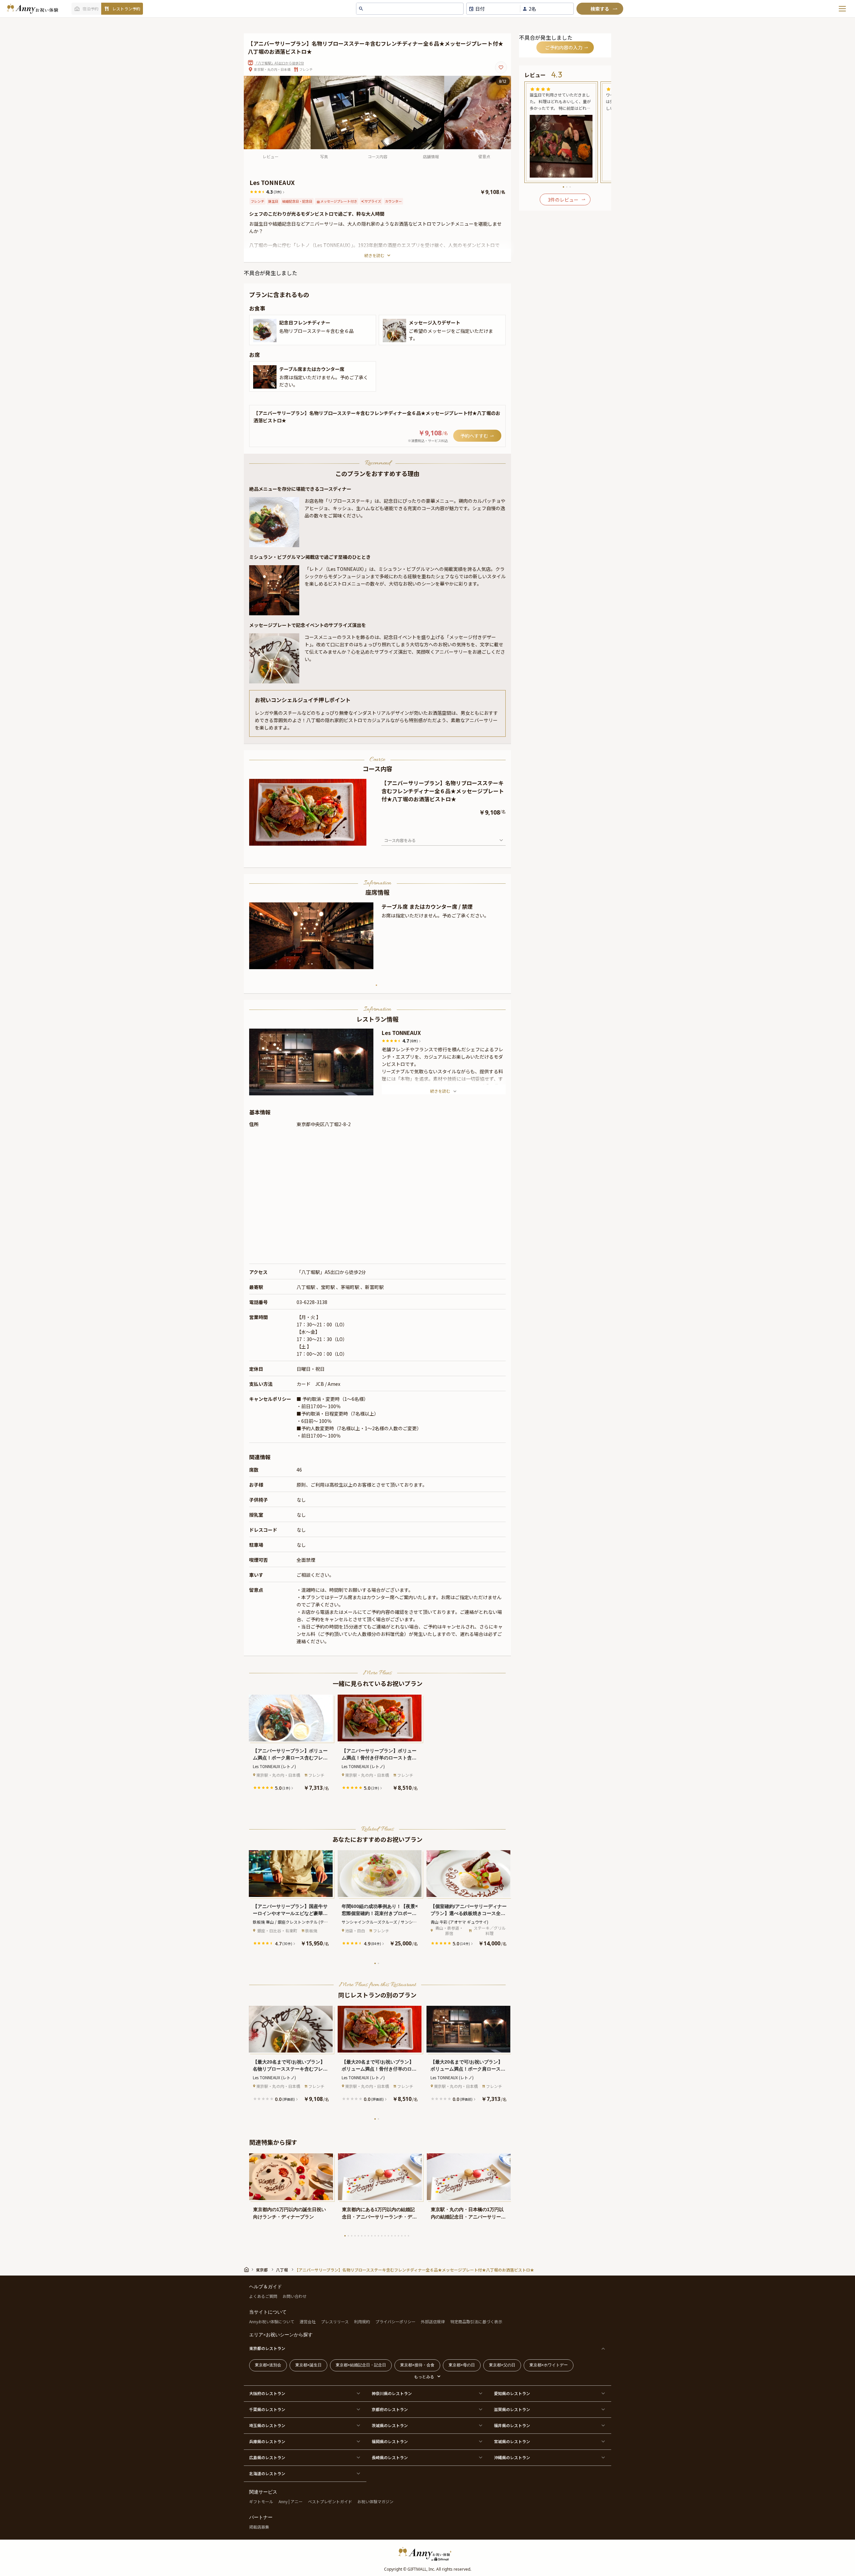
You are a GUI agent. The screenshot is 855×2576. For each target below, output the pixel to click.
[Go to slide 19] (405, 2236)
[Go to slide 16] (395, 2236)
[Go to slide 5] (312, 840)
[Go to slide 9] (372, 2236)
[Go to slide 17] (398, 2236)
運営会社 (308, 2321)
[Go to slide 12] (382, 2236)
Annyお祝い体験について (272, 2321)
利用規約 (362, 2321)
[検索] (600, 9)
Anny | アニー (291, 2501)
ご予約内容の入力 (564, 47)
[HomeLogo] (427, 2554)
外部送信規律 (433, 2321)
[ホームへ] (32, 9)
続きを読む (374, 255)
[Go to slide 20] (408, 2236)
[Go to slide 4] (309, 840)
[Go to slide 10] (375, 2236)
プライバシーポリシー (395, 2321)
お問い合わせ (295, 2296)
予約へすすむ (474, 436)
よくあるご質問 (263, 2296)
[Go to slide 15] (392, 2236)
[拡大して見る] (265, 331)
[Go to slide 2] (302, 840)
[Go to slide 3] (305, 840)
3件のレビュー (563, 200)
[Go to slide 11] (378, 2236)
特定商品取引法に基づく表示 (476, 2321)
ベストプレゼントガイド (330, 2501)
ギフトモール (261, 2501)
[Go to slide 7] (365, 2236)
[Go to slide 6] (315, 840)
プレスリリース (335, 2321)
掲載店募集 (259, 2527)
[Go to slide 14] (388, 2236)
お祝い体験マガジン (375, 2501)
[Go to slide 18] (402, 2236)
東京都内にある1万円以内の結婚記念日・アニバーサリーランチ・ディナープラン (379, 2214)
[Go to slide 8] (368, 2236)
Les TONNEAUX (401, 1033)
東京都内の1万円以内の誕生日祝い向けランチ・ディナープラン (290, 2213)
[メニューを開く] (842, 9)
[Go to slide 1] (299, 840)
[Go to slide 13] (385, 2236)
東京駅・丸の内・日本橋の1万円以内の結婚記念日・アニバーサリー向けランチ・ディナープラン (468, 2214)
